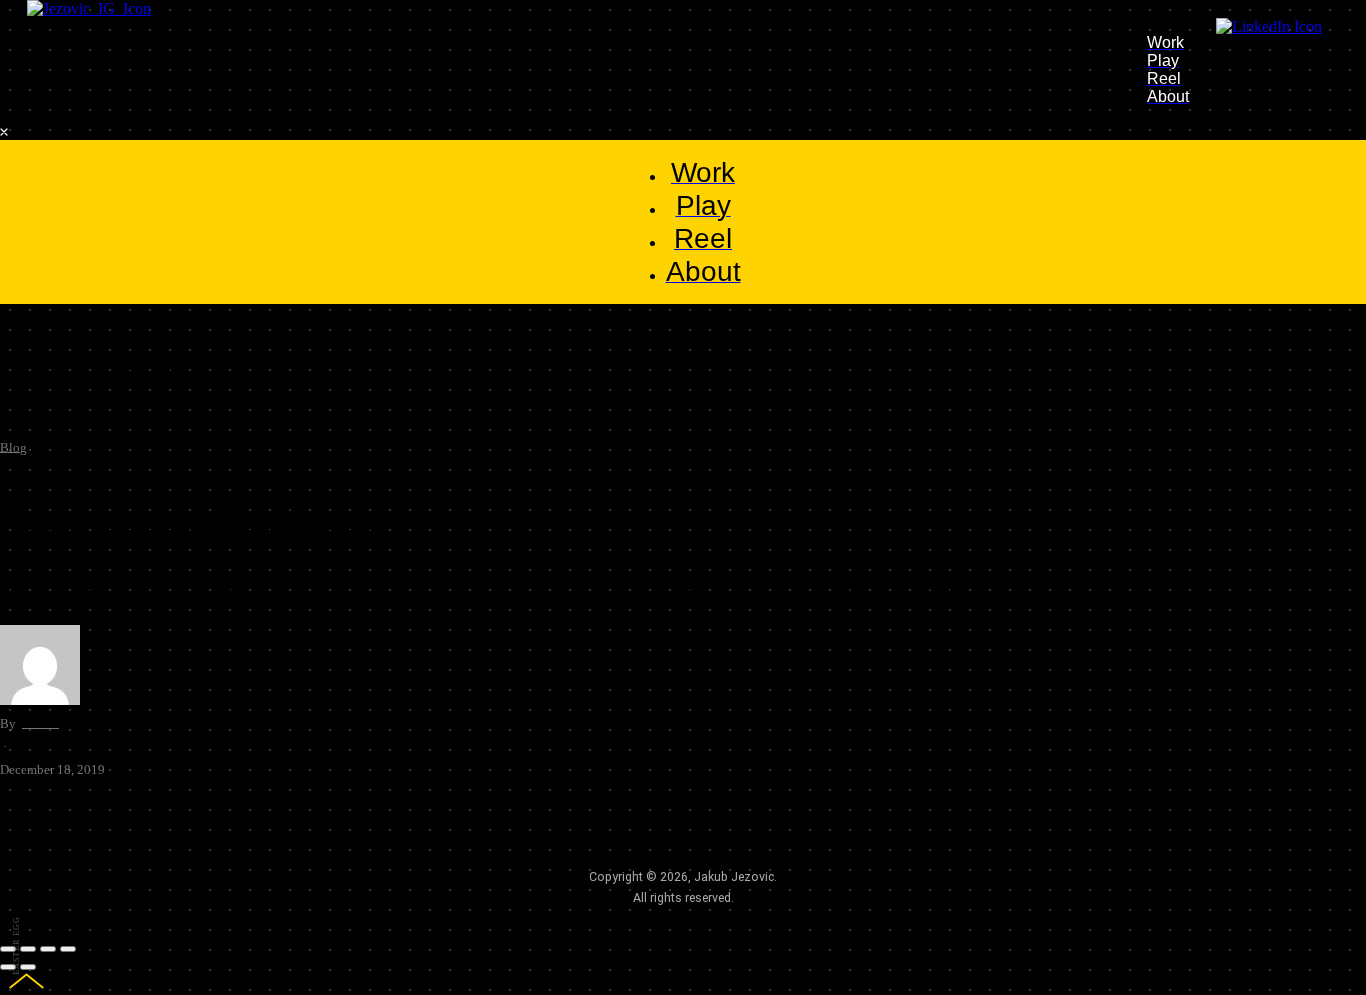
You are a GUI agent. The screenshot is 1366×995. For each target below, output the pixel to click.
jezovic (39, 723)
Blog (13, 447)
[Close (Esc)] (8, 949)
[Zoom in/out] (68, 949)
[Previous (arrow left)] (8, 967)
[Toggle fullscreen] (48, 949)
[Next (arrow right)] (28, 967)
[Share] (28, 949)
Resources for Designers (191, 518)
